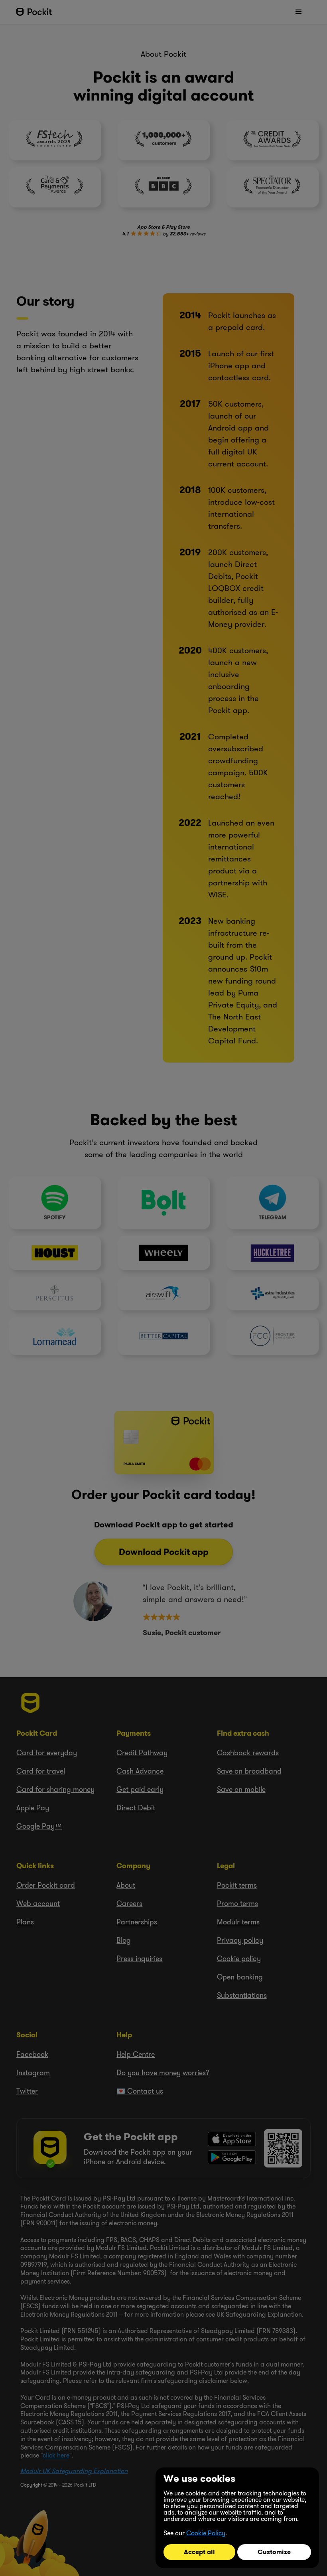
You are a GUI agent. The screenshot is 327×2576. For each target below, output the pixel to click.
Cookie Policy (206, 2533)
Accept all (199, 2552)
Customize (274, 2552)
